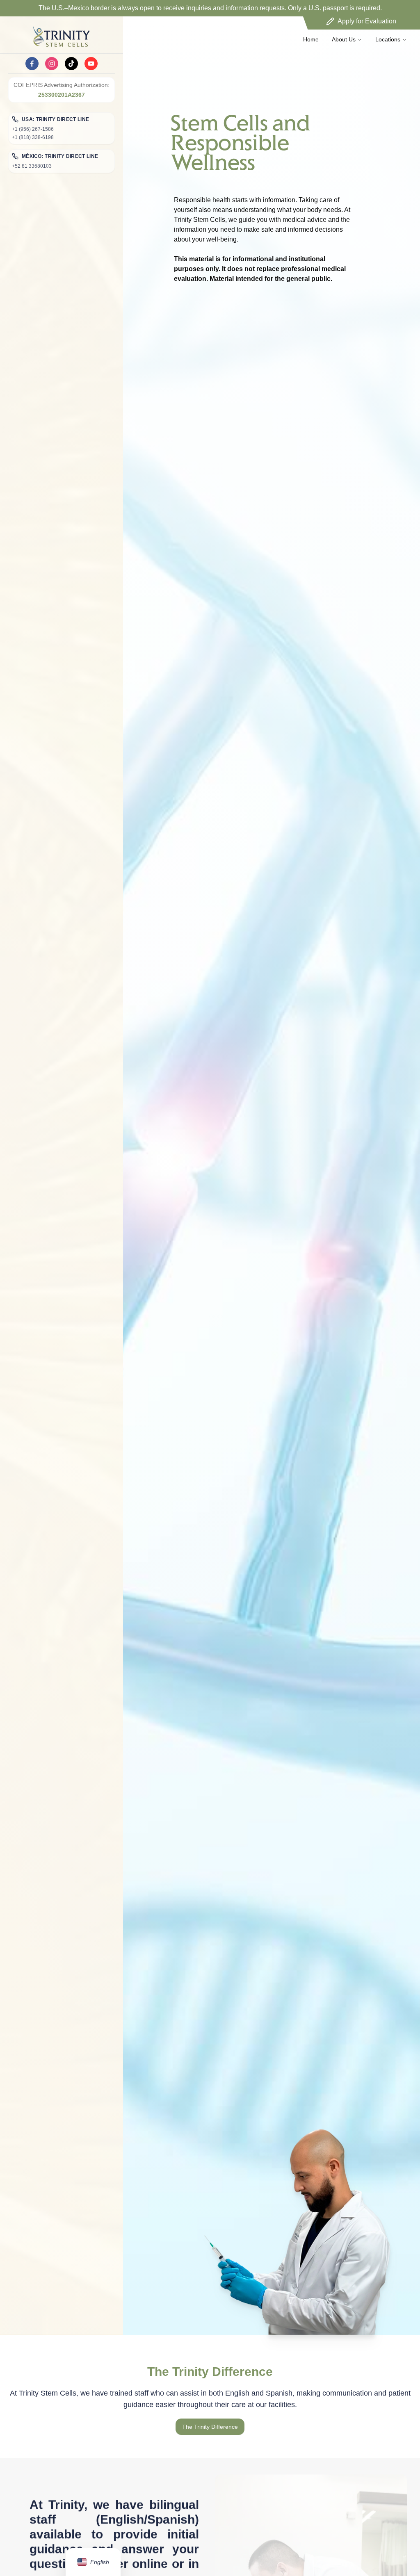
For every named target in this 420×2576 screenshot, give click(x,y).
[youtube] (91, 64)
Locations (388, 39)
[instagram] (52, 64)
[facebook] (32, 64)
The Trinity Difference (210, 2427)
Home (311, 39)
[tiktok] (71, 64)
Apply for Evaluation (367, 21)
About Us (344, 39)
